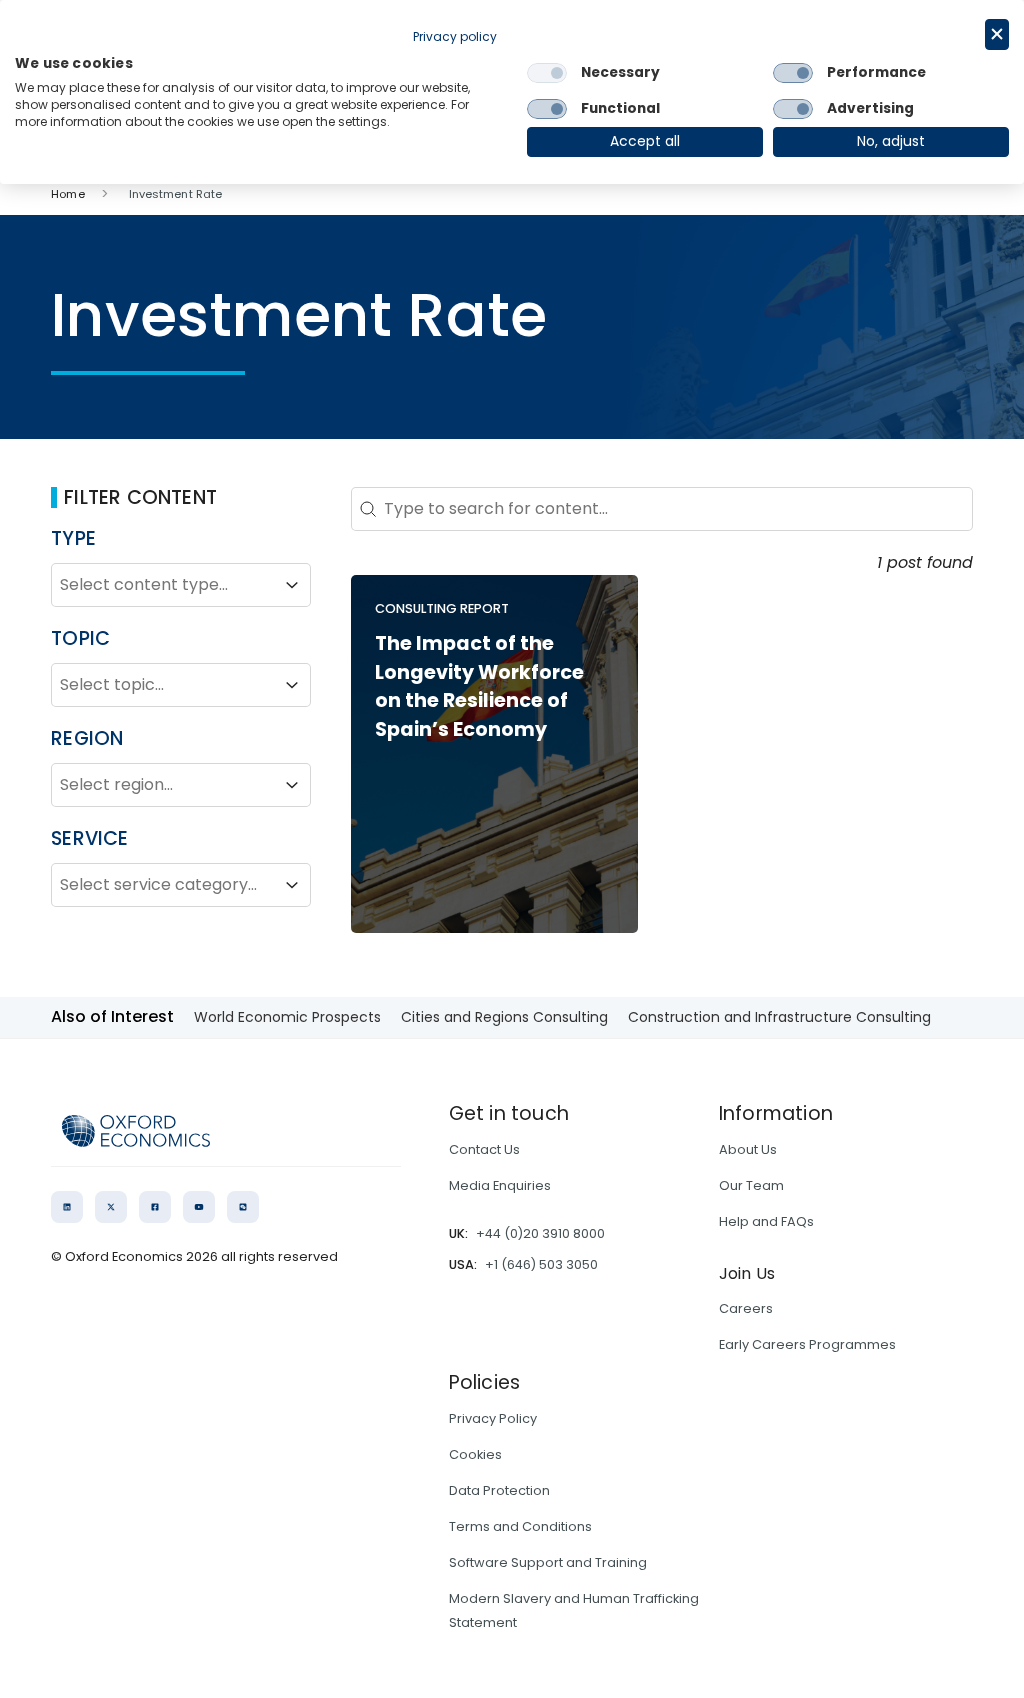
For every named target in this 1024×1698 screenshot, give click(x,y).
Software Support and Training (548, 1562)
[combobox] (163, 585)
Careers (746, 1308)
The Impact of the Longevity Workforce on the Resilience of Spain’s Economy (479, 686)
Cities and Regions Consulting (504, 1017)
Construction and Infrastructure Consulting (779, 1017)
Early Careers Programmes (807, 1344)
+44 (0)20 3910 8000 (540, 1233)
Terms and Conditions (520, 1526)
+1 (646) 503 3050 (541, 1264)
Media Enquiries (500, 1185)
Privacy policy (455, 36)
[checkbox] (547, 73)
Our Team (751, 1185)
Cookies (475, 1454)
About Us (748, 1149)
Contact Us (484, 1149)
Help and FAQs (766, 1221)
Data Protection (499, 1490)
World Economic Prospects (287, 1017)
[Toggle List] (292, 585)
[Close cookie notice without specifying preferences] (997, 34)
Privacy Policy (493, 1418)
